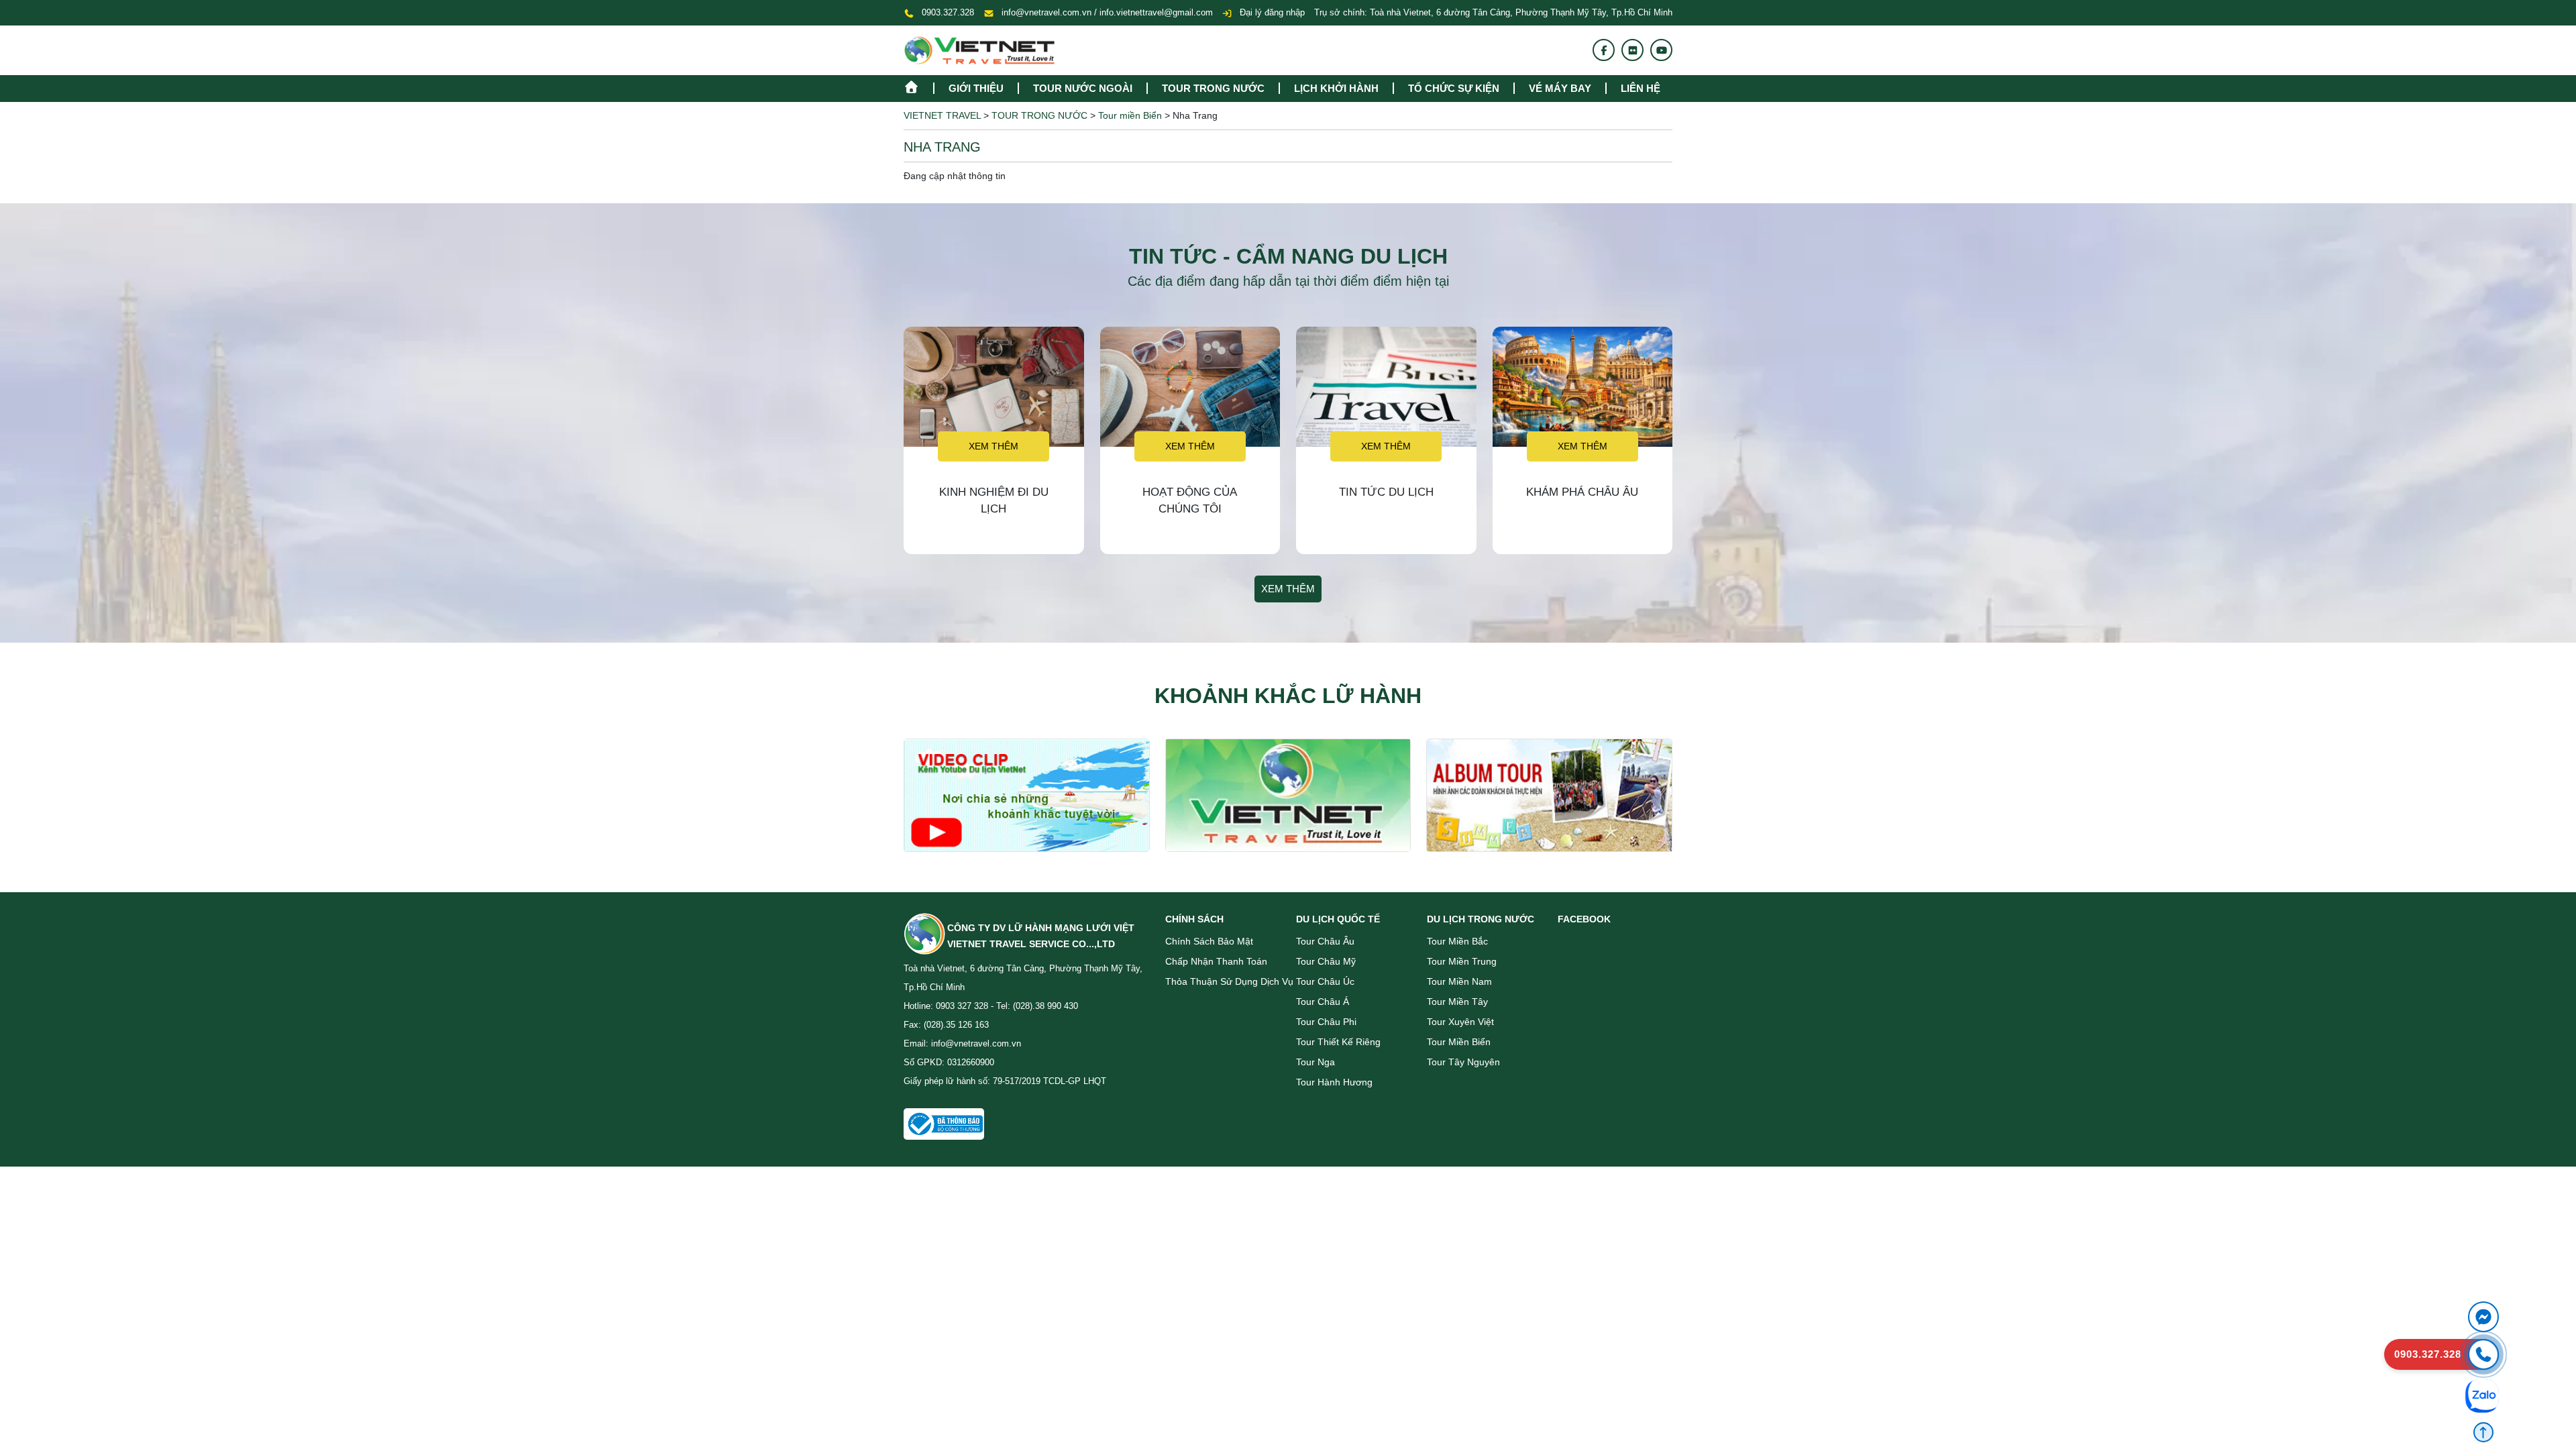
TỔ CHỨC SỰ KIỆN (1454, 88)
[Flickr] (1633, 50)
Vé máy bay (1560, 88)
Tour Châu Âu (1325, 941)
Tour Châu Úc (1325, 981)
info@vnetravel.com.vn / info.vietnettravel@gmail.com (1107, 12)
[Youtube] (1662, 50)
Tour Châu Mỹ (1326, 961)
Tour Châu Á (1323, 1002)
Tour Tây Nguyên (1463, 1062)
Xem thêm (994, 446)
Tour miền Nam (1459, 981)
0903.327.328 (948, 12)
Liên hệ (1641, 88)
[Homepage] (918, 86)
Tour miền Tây (1457, 1002)
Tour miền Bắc (1457, 941)
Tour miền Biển (1459, 1042)
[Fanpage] (1604, 50)
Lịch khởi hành (1336, 88)
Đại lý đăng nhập (1271, 12)
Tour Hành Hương (1334, 1082)
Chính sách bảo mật (1209, 941)
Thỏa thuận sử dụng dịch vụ (1229, 981)
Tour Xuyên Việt (1460, 1022)
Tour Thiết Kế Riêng (1338, 1042)
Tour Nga (1316, 1062)
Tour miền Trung (1462, 961)
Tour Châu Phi (1326, 1022)
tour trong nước (1213, 88)
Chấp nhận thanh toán (1216, 961)
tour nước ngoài (1083, 88)
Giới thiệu (976, 88)
